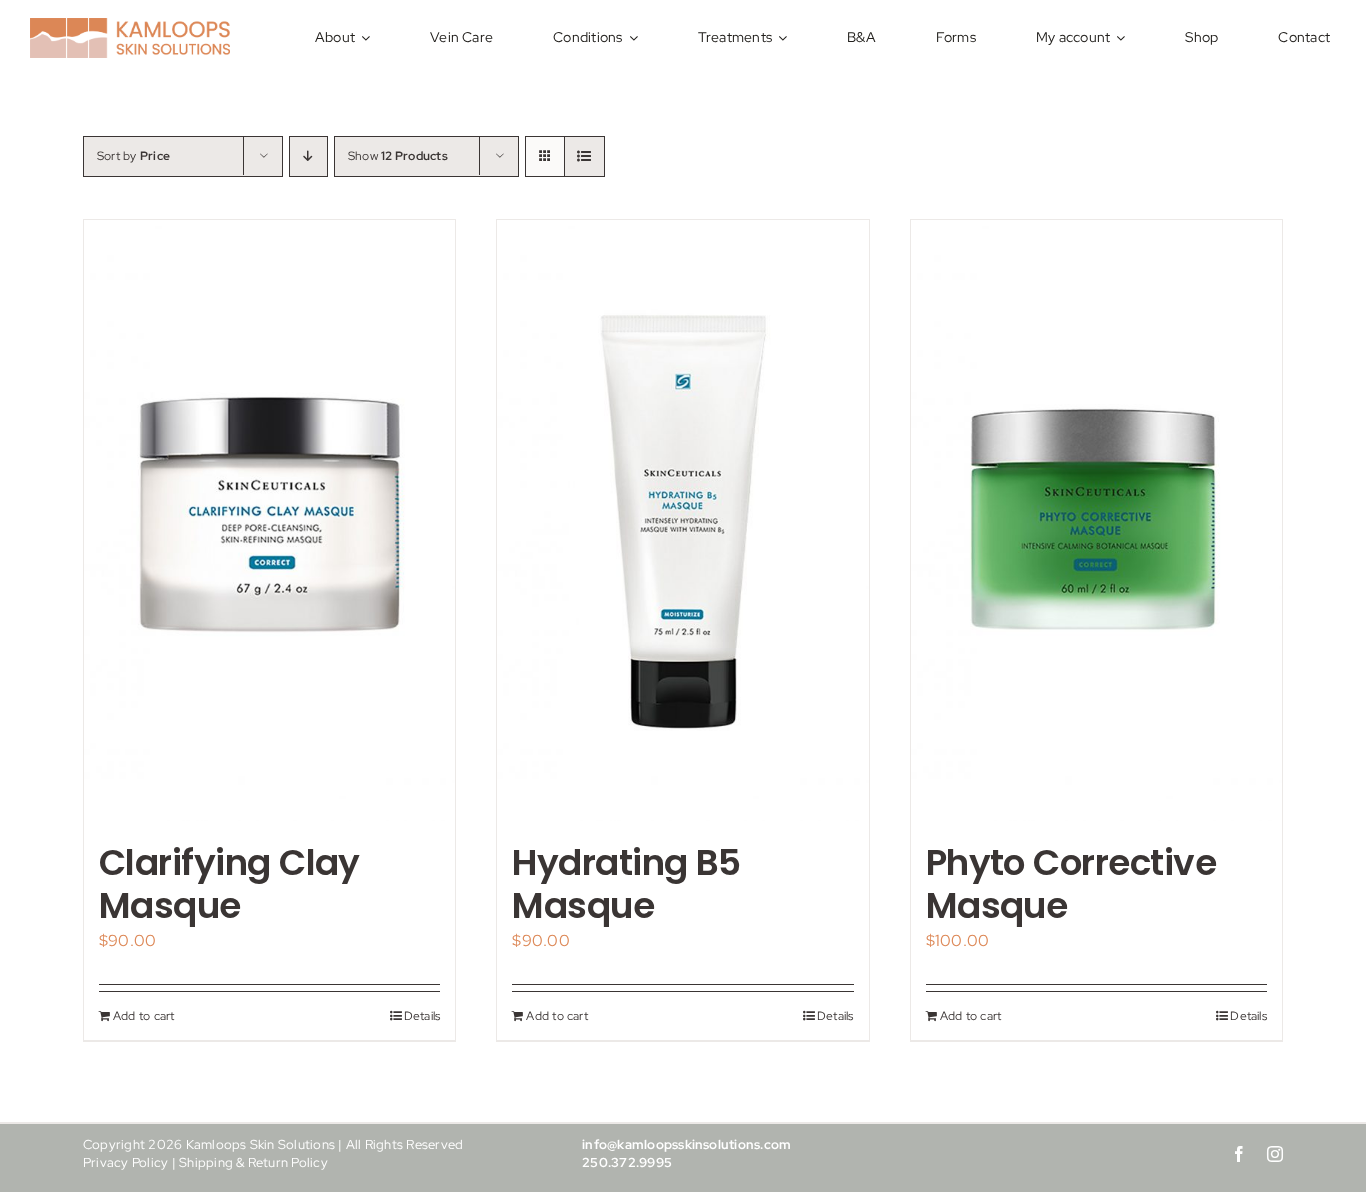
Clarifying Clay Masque (229, 884)
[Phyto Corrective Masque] (1096, 520)
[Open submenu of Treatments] (785, 38)
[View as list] (584, 156)
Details (422, 1016)
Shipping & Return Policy (253, 1162)
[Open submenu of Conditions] (636, 38)
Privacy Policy (125, 1162)
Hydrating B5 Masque (626, 884)
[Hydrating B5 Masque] (682, 520)
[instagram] (1275, 1154)
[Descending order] (308, 156)
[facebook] (1239, 1154)
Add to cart (144, 1016)
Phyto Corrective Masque (1071, 884)
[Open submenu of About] (368, 38)
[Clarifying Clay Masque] (269, 520)
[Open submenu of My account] (1123, 38)
